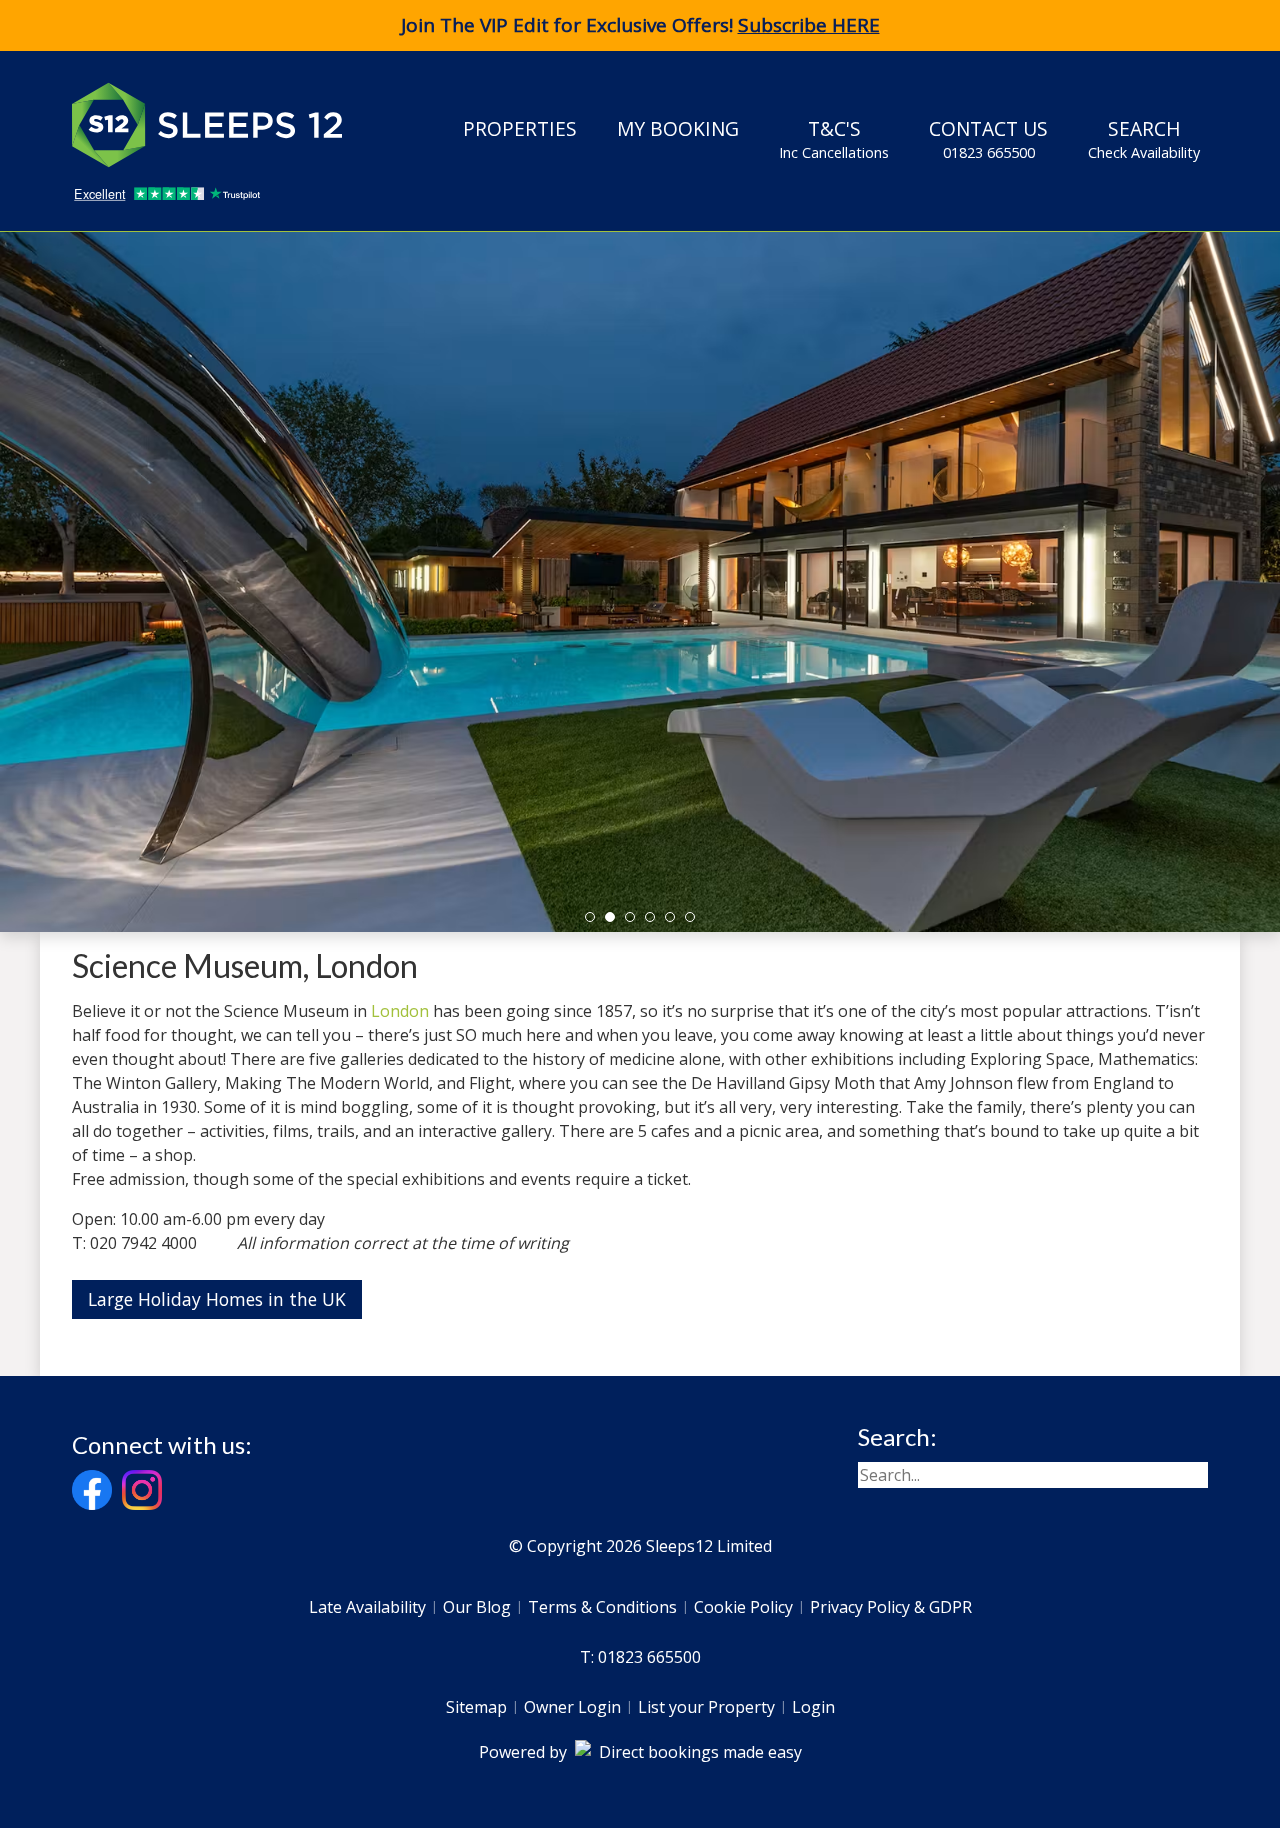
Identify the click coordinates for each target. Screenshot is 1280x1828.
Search (1144, 138)
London (400, 1011)
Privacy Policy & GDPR (891, 1607)
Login (813, 1707)
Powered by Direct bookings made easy (640, 1752)
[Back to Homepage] (222, 125)
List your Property (706, 1707)
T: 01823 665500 (640, 1657)
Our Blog (477, 1607)
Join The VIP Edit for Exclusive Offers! (640, 25)
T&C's (834, 138)
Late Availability (367, 1607)
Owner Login (572, 1707)
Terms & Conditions (602, 1607)
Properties (520, 128)
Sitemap (476, 1707)
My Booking (678, 128)
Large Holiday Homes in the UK (217, 1299)
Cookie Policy (743, 1607)
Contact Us (988, 138)
